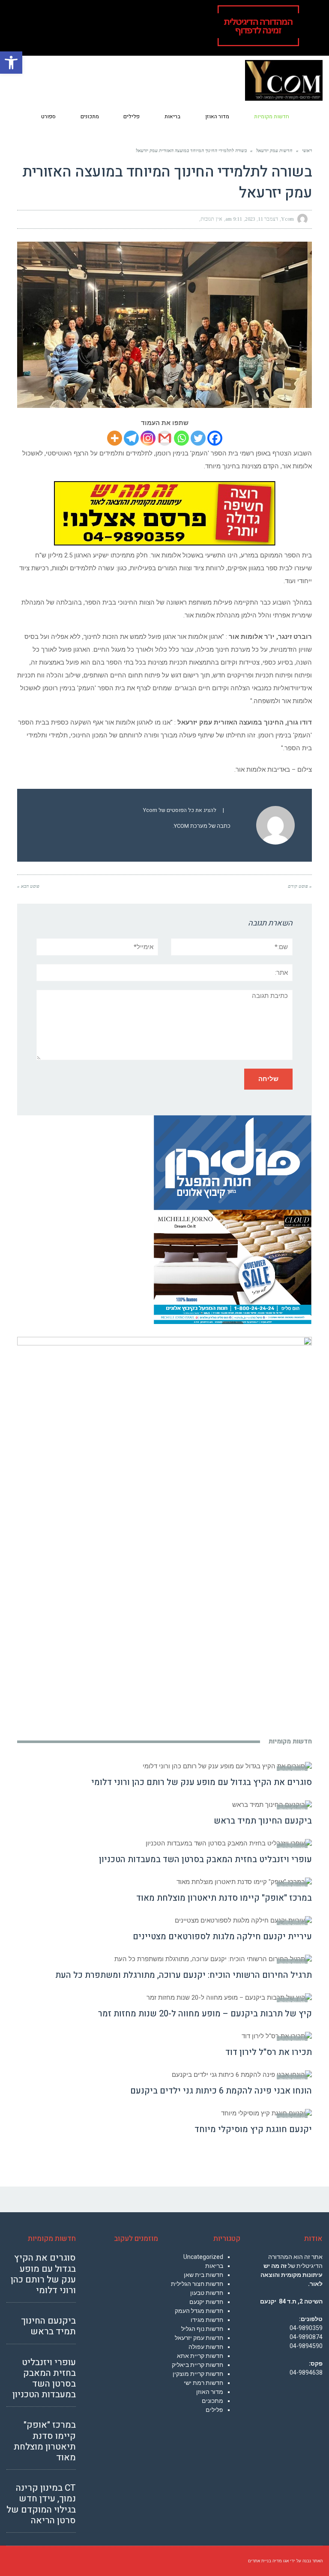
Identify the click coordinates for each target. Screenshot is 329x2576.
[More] (115, 438)
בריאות (214, 2266)
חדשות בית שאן (203, 2275)
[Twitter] (198, 438)
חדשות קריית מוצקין (198, 2374)
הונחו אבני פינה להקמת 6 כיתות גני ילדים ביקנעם (221, 2091)
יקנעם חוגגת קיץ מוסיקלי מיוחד (253, 2129)
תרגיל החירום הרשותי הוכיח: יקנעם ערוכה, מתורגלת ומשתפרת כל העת (184, 1975)
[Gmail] (165, 438)
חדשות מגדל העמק (199, 2311)
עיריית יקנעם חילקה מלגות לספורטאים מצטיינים (222, 1936)
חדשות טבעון (207, 2293)
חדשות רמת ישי (203, 2383)
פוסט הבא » (28, 886)
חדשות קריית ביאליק (197, 2365)
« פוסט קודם (300, 886)
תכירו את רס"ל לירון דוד (269, 2052)
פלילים (214, 2410)
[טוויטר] (59, 219)
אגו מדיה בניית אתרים (268, 2561)
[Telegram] (131, 438)
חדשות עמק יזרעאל (199, 2338)
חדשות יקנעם (206, 2302)
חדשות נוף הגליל (202, 2329)
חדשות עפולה (206, 2347)
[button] (11, 63)
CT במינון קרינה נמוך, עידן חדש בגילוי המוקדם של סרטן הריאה (41, 2504)
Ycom (287, 219)
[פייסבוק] (75, 219)
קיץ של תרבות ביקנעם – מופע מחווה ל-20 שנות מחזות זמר (205, 2014)
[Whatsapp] (181, 438)
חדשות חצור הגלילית (197, 2284)
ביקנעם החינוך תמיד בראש (263, 1821)
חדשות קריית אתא (200, 2356)
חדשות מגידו (207, 2320)
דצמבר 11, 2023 (262, 219)
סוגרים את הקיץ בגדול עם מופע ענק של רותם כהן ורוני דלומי (202, 1782)
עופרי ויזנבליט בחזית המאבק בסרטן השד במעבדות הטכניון (205, 1859)
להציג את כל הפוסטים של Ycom (180, 810)
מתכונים (212, 2401)
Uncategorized (203, 2257)
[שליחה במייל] (28, 219)
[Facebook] (215, 438)
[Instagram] (148, 438)
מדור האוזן (210, 2392)
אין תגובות (211, 219)
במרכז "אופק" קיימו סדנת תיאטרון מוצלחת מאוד (224, 1898)
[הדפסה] (44, 219)
